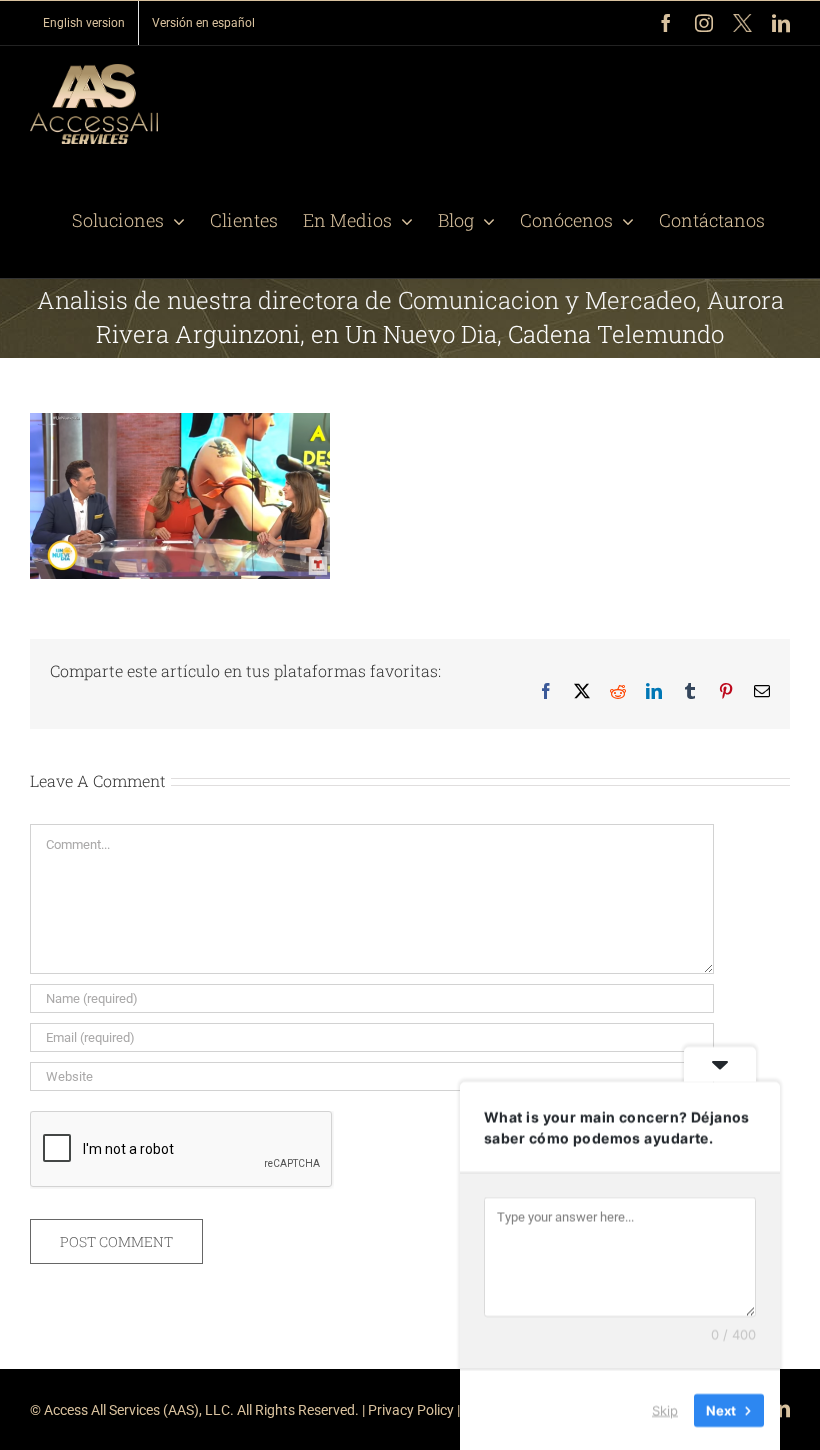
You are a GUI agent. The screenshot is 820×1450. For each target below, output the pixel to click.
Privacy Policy (411, 1410)
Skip (665, 1409)
